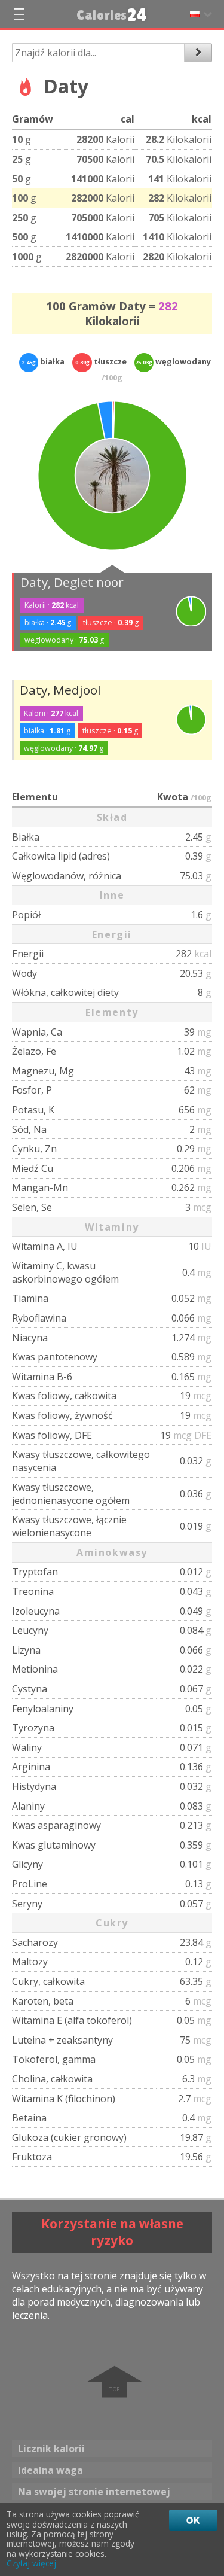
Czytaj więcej (31, 2563)
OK (193, 2520)
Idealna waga (50, 2470)
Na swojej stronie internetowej (94, 2492)
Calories (112, 15)
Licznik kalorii (51, 2449)
